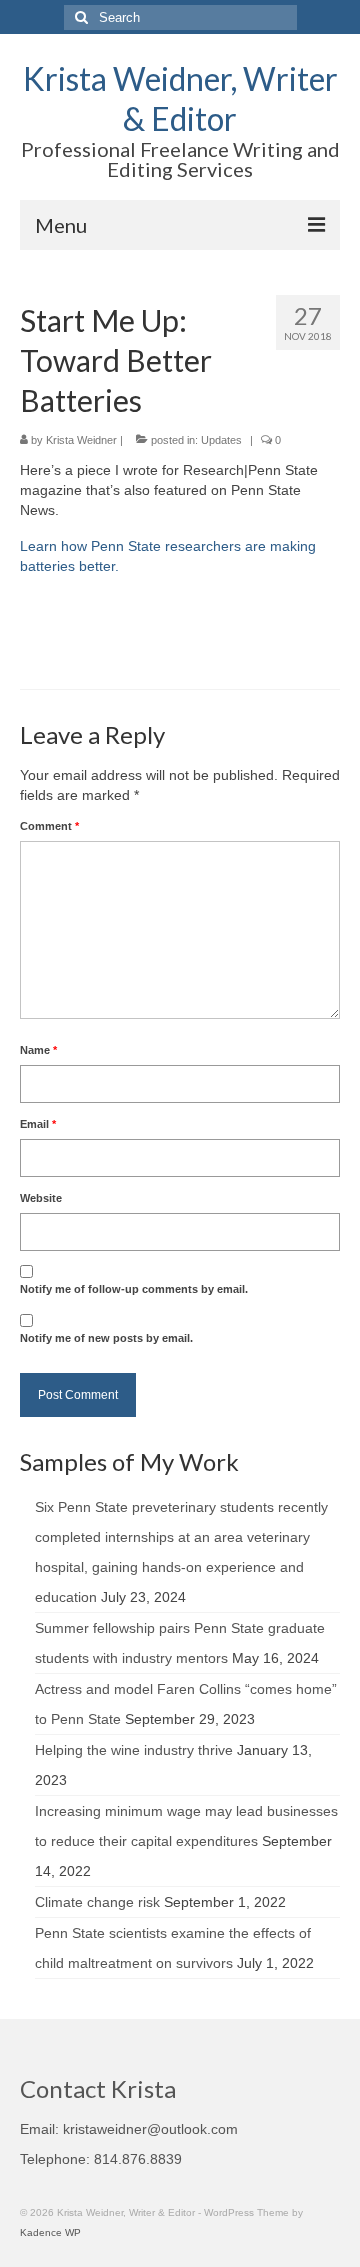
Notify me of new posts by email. (106, 1338)
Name (38, 1050)
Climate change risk (97, 1902)
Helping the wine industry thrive (134, 1750)
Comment (49, 826)
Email (38, 1124)
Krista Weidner (81, 440)
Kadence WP (50, 2232)
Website (41, 1198)
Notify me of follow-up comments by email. (134, 1289)
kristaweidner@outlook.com (150, 2129)
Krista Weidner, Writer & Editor (180, 98)
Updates (221, 440)
